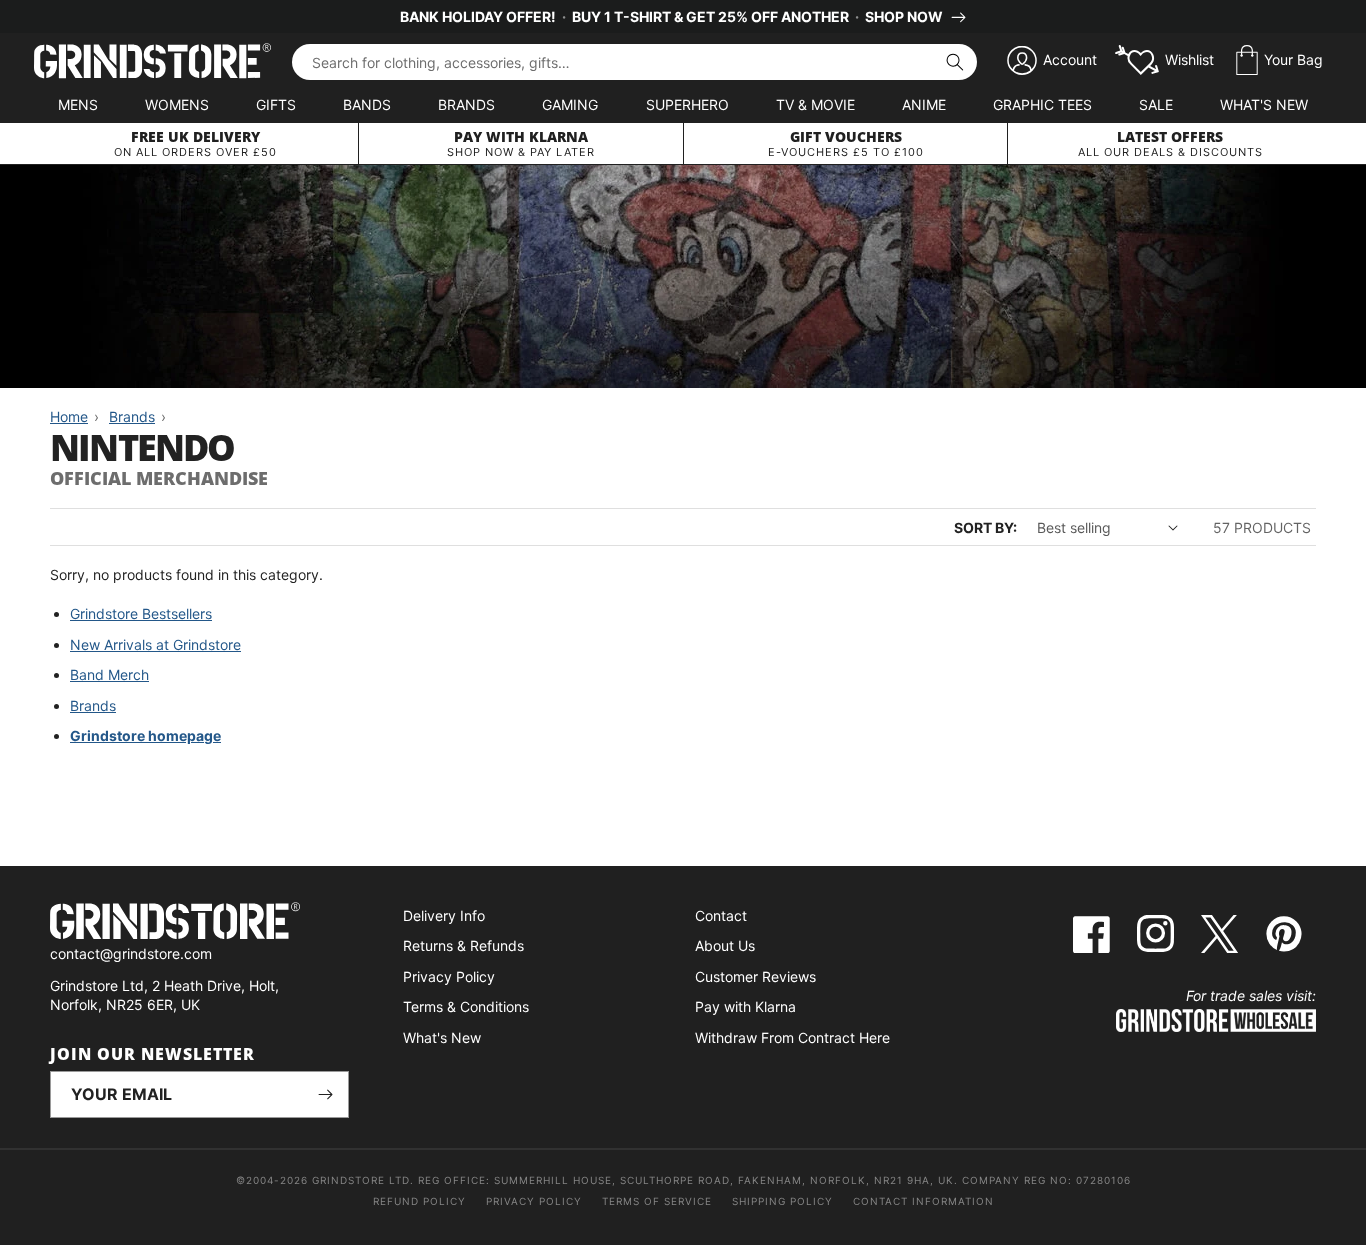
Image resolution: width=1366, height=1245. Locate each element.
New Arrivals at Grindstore (155, 644)
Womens (177, 104)
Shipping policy (782, 1201)
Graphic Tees (1042, 104)
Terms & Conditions (466, 1006)
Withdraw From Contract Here (792, 1037)
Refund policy (419, 1201)
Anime (924, 104)
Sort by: (985, 527)
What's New (1264, 104)
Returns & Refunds (463, 945)
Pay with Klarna (745, 1006)
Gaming (570, 104)
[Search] (955, 62)
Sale (1156, 104)
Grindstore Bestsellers (141, 613)
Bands (367, 104)
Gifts (276, 104)
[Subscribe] (326, 1094)
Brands (466, 104)
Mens (78, 104)
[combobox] (634, 62)
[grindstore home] (199, 923)
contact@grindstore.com (131, 953)
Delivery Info (444, 915)
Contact (721, 915)
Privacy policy (534, 1201)
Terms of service (657, 1201)
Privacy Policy (449, 976)
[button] (1279, 61)
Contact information (923, 1201)
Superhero (687, 104)
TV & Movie (815, 104)
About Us (725, 945)
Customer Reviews (755, 976)
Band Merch (109, 674)
